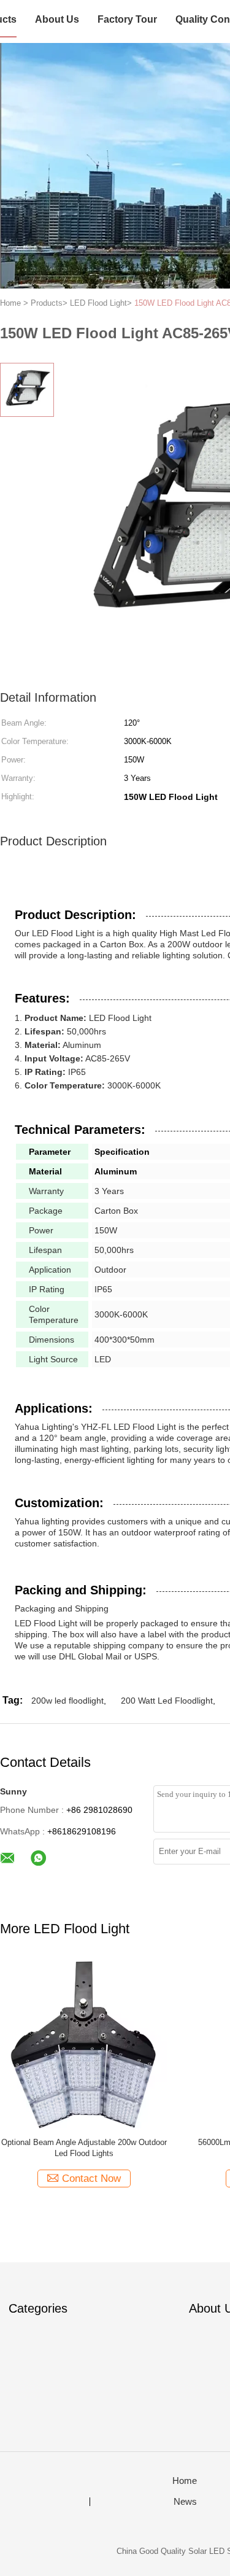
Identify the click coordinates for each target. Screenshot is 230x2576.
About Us (57, 19)
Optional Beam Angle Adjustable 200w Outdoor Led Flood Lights (84, 2148)
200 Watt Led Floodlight (167, 1701)
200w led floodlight (67, 1701)
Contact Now (91, 2178)
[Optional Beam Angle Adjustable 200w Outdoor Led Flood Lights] (84, 2044)
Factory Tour (127, 19)
